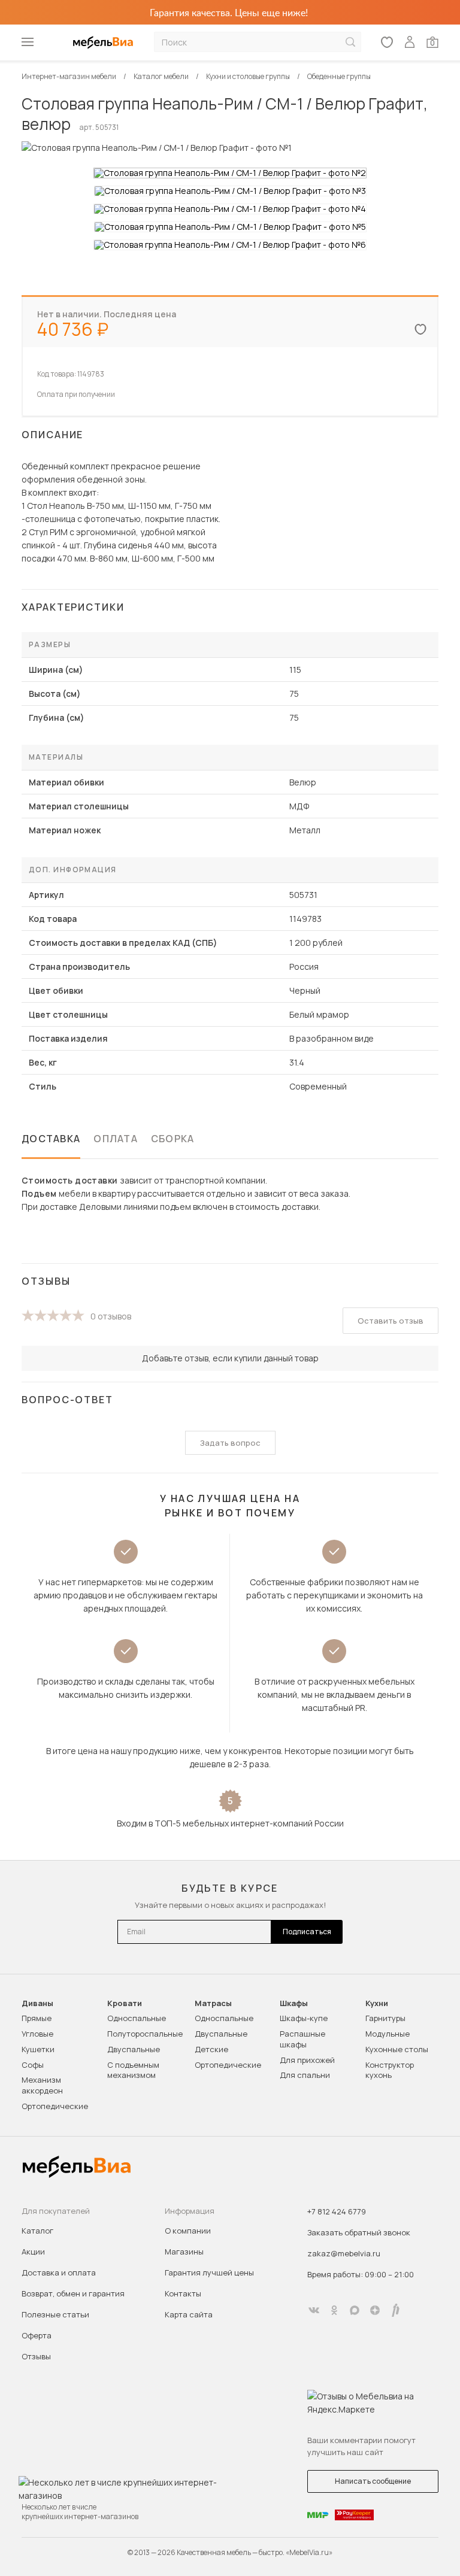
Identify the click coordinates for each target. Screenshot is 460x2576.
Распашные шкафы (302, 2039)
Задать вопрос (230, 1443)
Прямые (37, 2018)
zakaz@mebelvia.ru (344, 2253)
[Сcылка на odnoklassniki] (334, 2310)
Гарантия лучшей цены (209, 2272)
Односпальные (137, 2018)
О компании (188, 2231)
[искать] (350, 42)
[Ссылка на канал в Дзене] (375, 2310)
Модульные (388, 2034)
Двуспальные (134, 2049)
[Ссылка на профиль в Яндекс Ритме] (395, 2310)
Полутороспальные (145, 2034)
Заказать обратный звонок (359, 2232)
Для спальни (305, 2075)
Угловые (37, 2034)
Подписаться (307, 1932)
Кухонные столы (397, 2049)
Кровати (125, 2003)
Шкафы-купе (304, 2018)
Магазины (184, 2252)
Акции (33, 2252)
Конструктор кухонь (390, 2070)
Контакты (183, 2293)
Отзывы (36, 2356)
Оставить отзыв (391, 1321)
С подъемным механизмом (133, 2070)
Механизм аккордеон (42, 2085)
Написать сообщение (373, 2481)
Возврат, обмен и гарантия (73, 2293)
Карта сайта (189, 2314)
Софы (33, 2065)
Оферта (37, 2335)
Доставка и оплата (59, 2272)
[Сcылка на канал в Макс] (355, 2310)
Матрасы (213, 2003)
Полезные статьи (55, 2314)
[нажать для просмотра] (230, 173)
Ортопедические (55, 2106)
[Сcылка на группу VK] (314, 2310)
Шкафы (294, 2003)
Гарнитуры (385, 2018)
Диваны (37, 2003)
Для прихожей (307, 2060)
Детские (211, 2049)
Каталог (37, 2231)
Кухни (377, 2003)
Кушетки (38, 2049)
